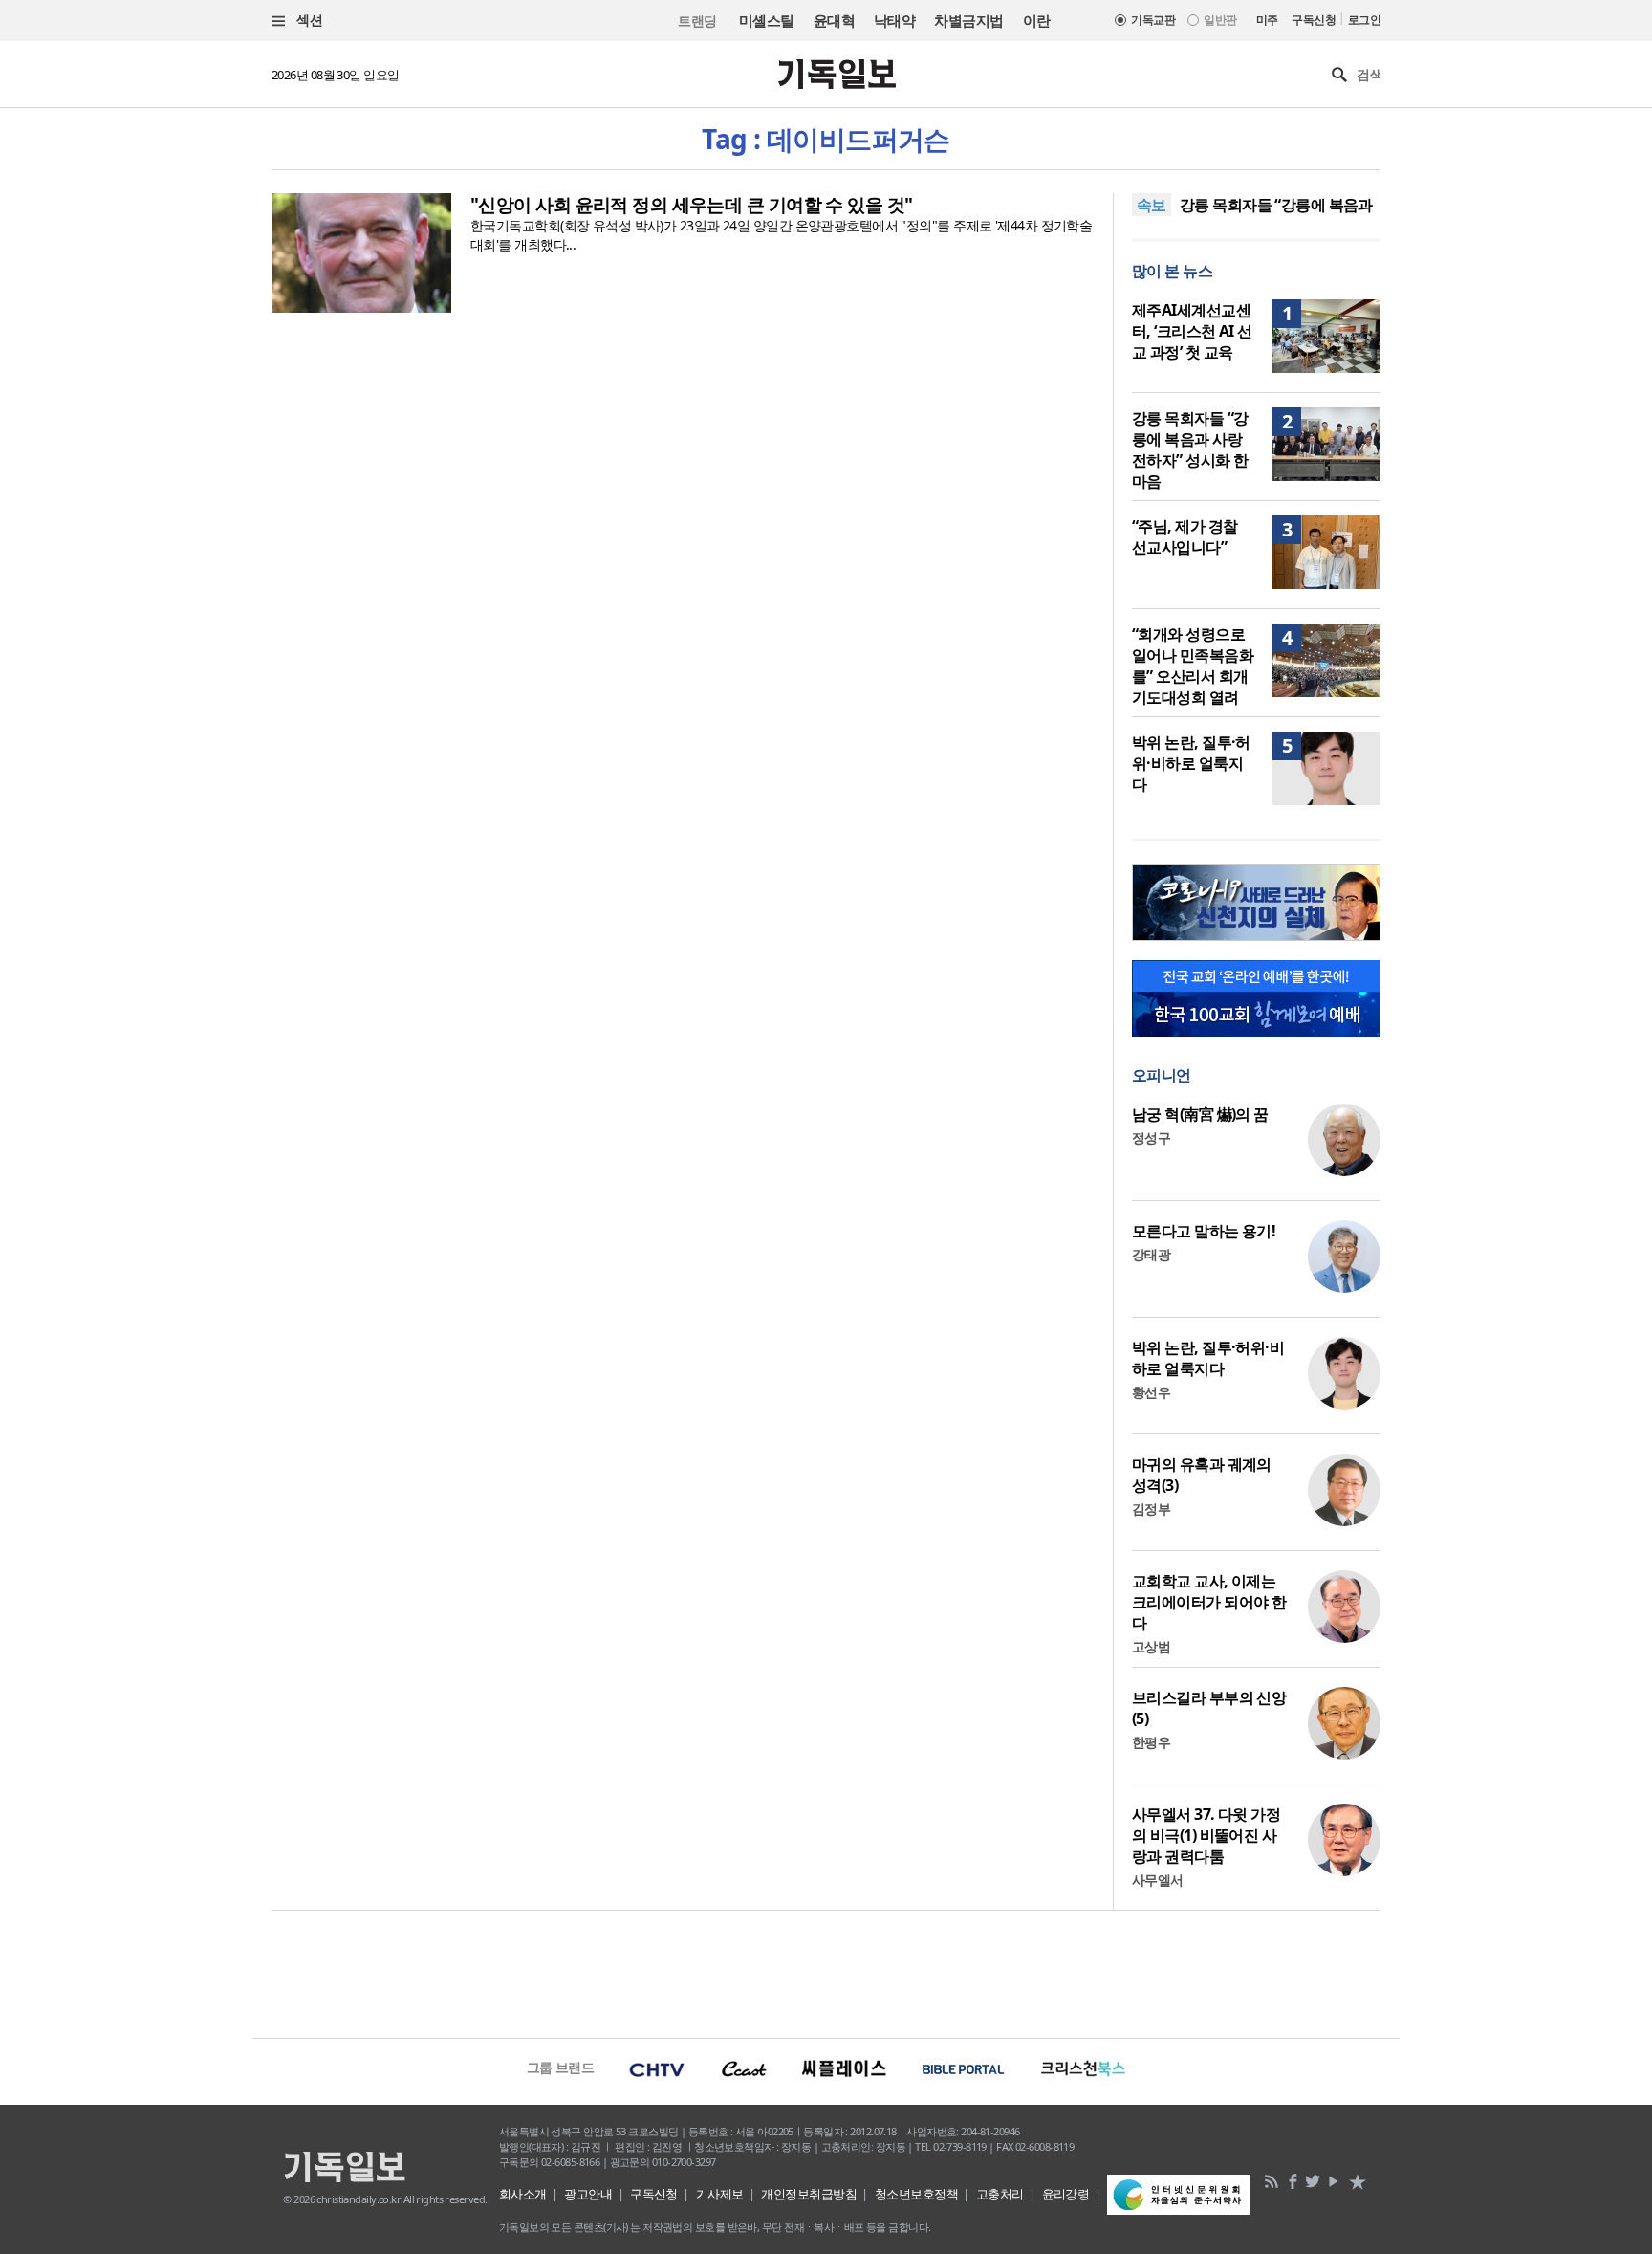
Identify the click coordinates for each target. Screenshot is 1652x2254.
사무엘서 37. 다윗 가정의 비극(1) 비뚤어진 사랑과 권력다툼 (1206, 1835)
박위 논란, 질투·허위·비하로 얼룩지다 (1191, 763)
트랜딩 (697, 21)
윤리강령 (1066, 2194)
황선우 (1151, 1392)
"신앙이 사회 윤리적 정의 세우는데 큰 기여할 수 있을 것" (692, 205)
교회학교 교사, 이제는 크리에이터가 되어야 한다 (1209, 1602)
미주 (1267, 20)
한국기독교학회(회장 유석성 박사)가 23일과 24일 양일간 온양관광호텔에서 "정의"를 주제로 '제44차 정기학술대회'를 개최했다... (781, 235)
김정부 (1151, 1509)
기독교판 (1153, 20)
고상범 (1151, 1646)
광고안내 (588, 2194)
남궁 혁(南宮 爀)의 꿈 (1200, 1114)
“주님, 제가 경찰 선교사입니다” (1185, 536)
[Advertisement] (826, 1972)
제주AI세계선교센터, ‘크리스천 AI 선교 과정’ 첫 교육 (1192, 331)
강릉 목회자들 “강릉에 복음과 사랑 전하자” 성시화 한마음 (1190, 449)
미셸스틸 (767, 20)
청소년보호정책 (916, 2194)
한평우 (1151, 1742)
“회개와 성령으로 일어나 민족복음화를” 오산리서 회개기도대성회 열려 (1193, 666)
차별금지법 (968, 20)
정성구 (1151, 1138)
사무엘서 (1158, 1880)
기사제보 (720, 2194)
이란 (1037, 20)
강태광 (1151, 1254)
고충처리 (1000, 2194)
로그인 (1364, 20)
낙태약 (894, 20)
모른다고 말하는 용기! (1204, 1231)
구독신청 (1314, 20)
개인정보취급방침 (809, 2194)
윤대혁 (834, 20)
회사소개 (523, 2194)
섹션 (308, 20)
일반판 (1220, 20)
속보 (1152, 205)
